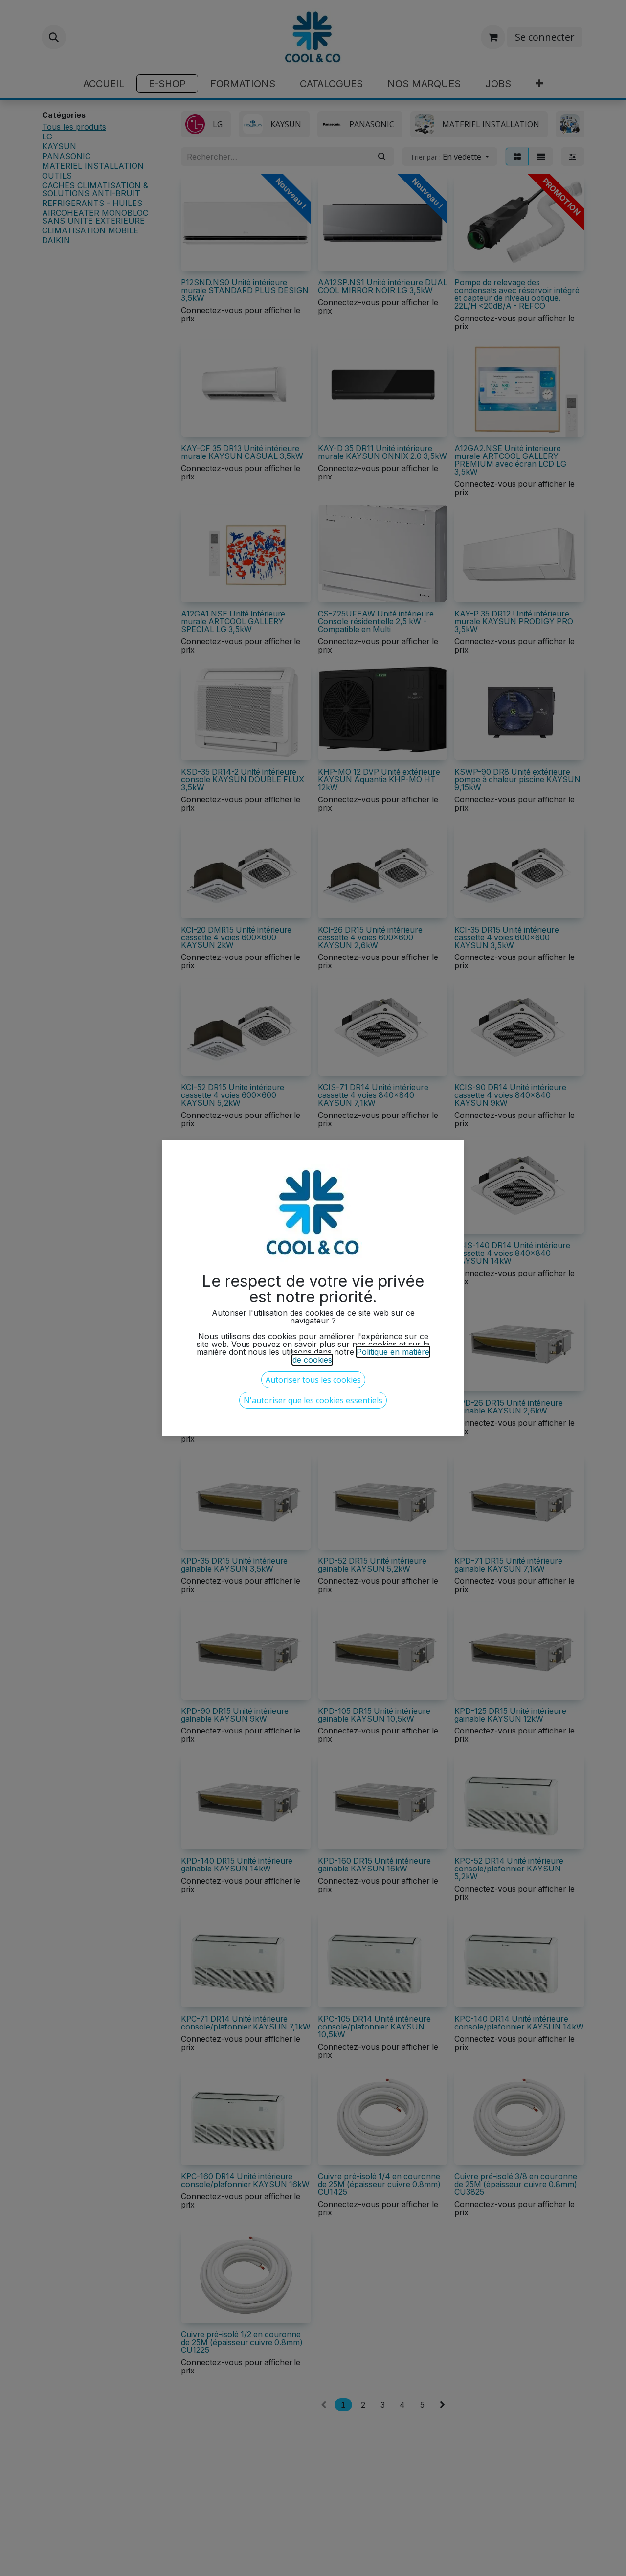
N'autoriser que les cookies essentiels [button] (313, 1400)
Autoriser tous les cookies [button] (313, 1380)
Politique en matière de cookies (361, 1356)
